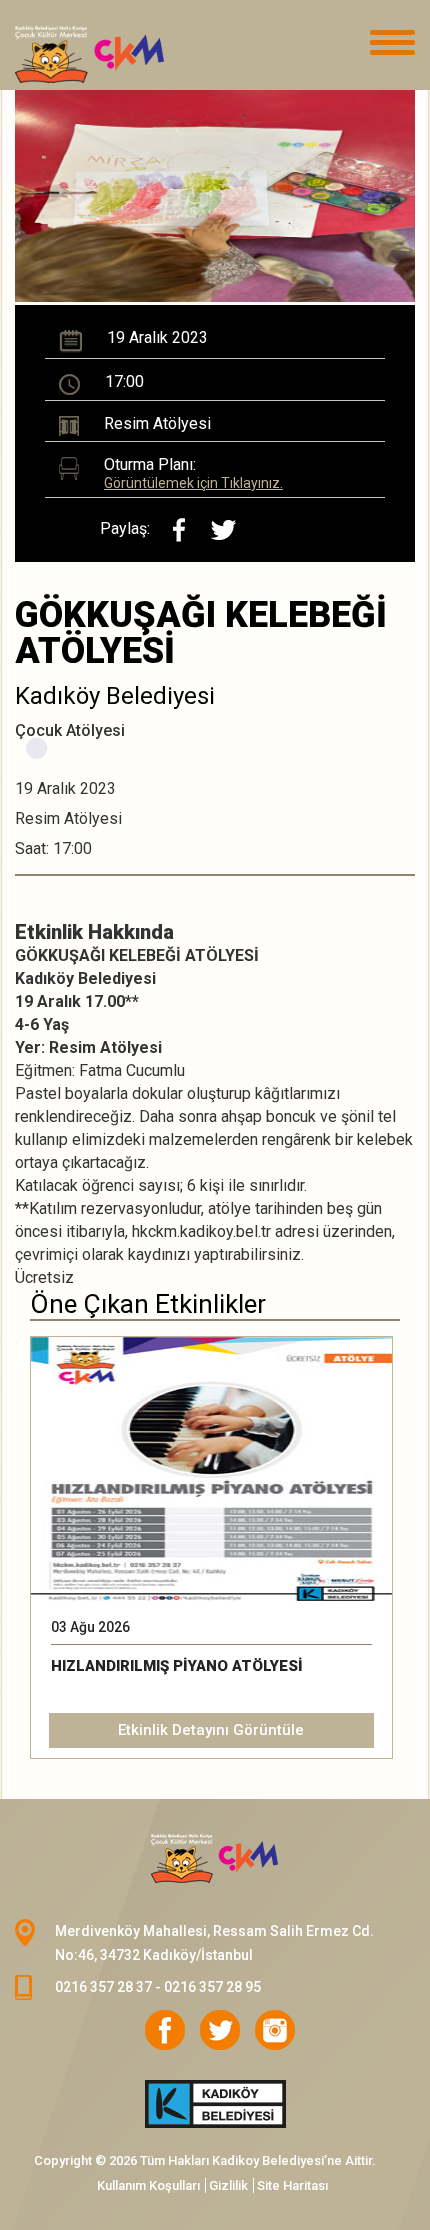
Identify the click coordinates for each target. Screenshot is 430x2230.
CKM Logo (215, 1859)
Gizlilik (228, 2185)
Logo (115, 55)
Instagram (275, 2030)
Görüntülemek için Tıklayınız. (193, 483)
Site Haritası (292, 2185)
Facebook (165, 2030)
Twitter (220, 2030)
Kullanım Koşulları (148, 2185)
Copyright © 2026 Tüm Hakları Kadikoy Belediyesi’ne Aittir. (205, 2160)
